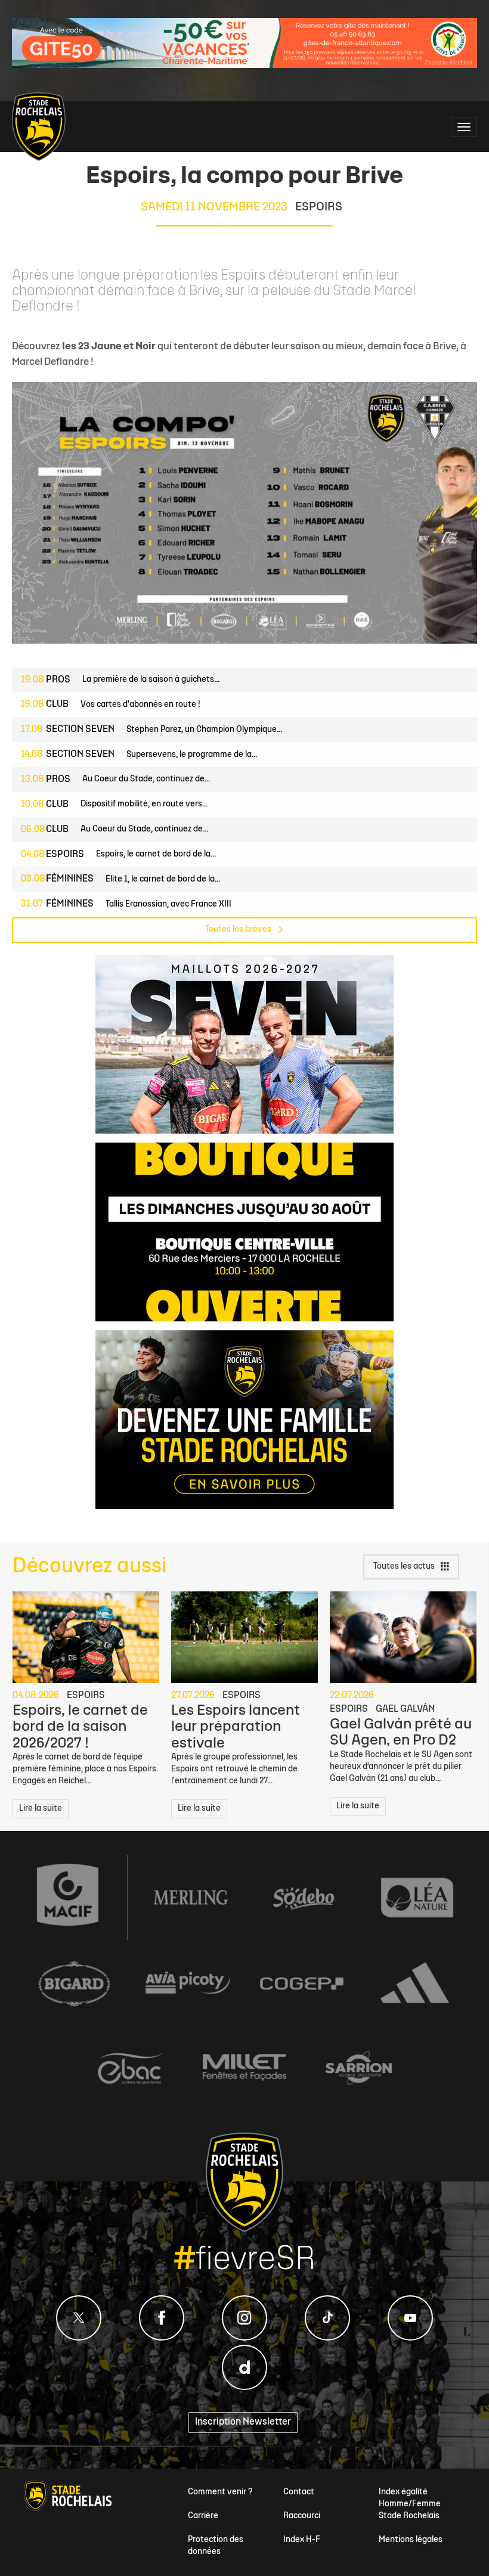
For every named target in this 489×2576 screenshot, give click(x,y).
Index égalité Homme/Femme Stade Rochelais (410, 2504)
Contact (299, 2492)
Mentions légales (411, 2540)
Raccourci (302, 2516)
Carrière (203, 2516)
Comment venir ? (220, 2492)
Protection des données (216, 2546)
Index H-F (302, 2540)
